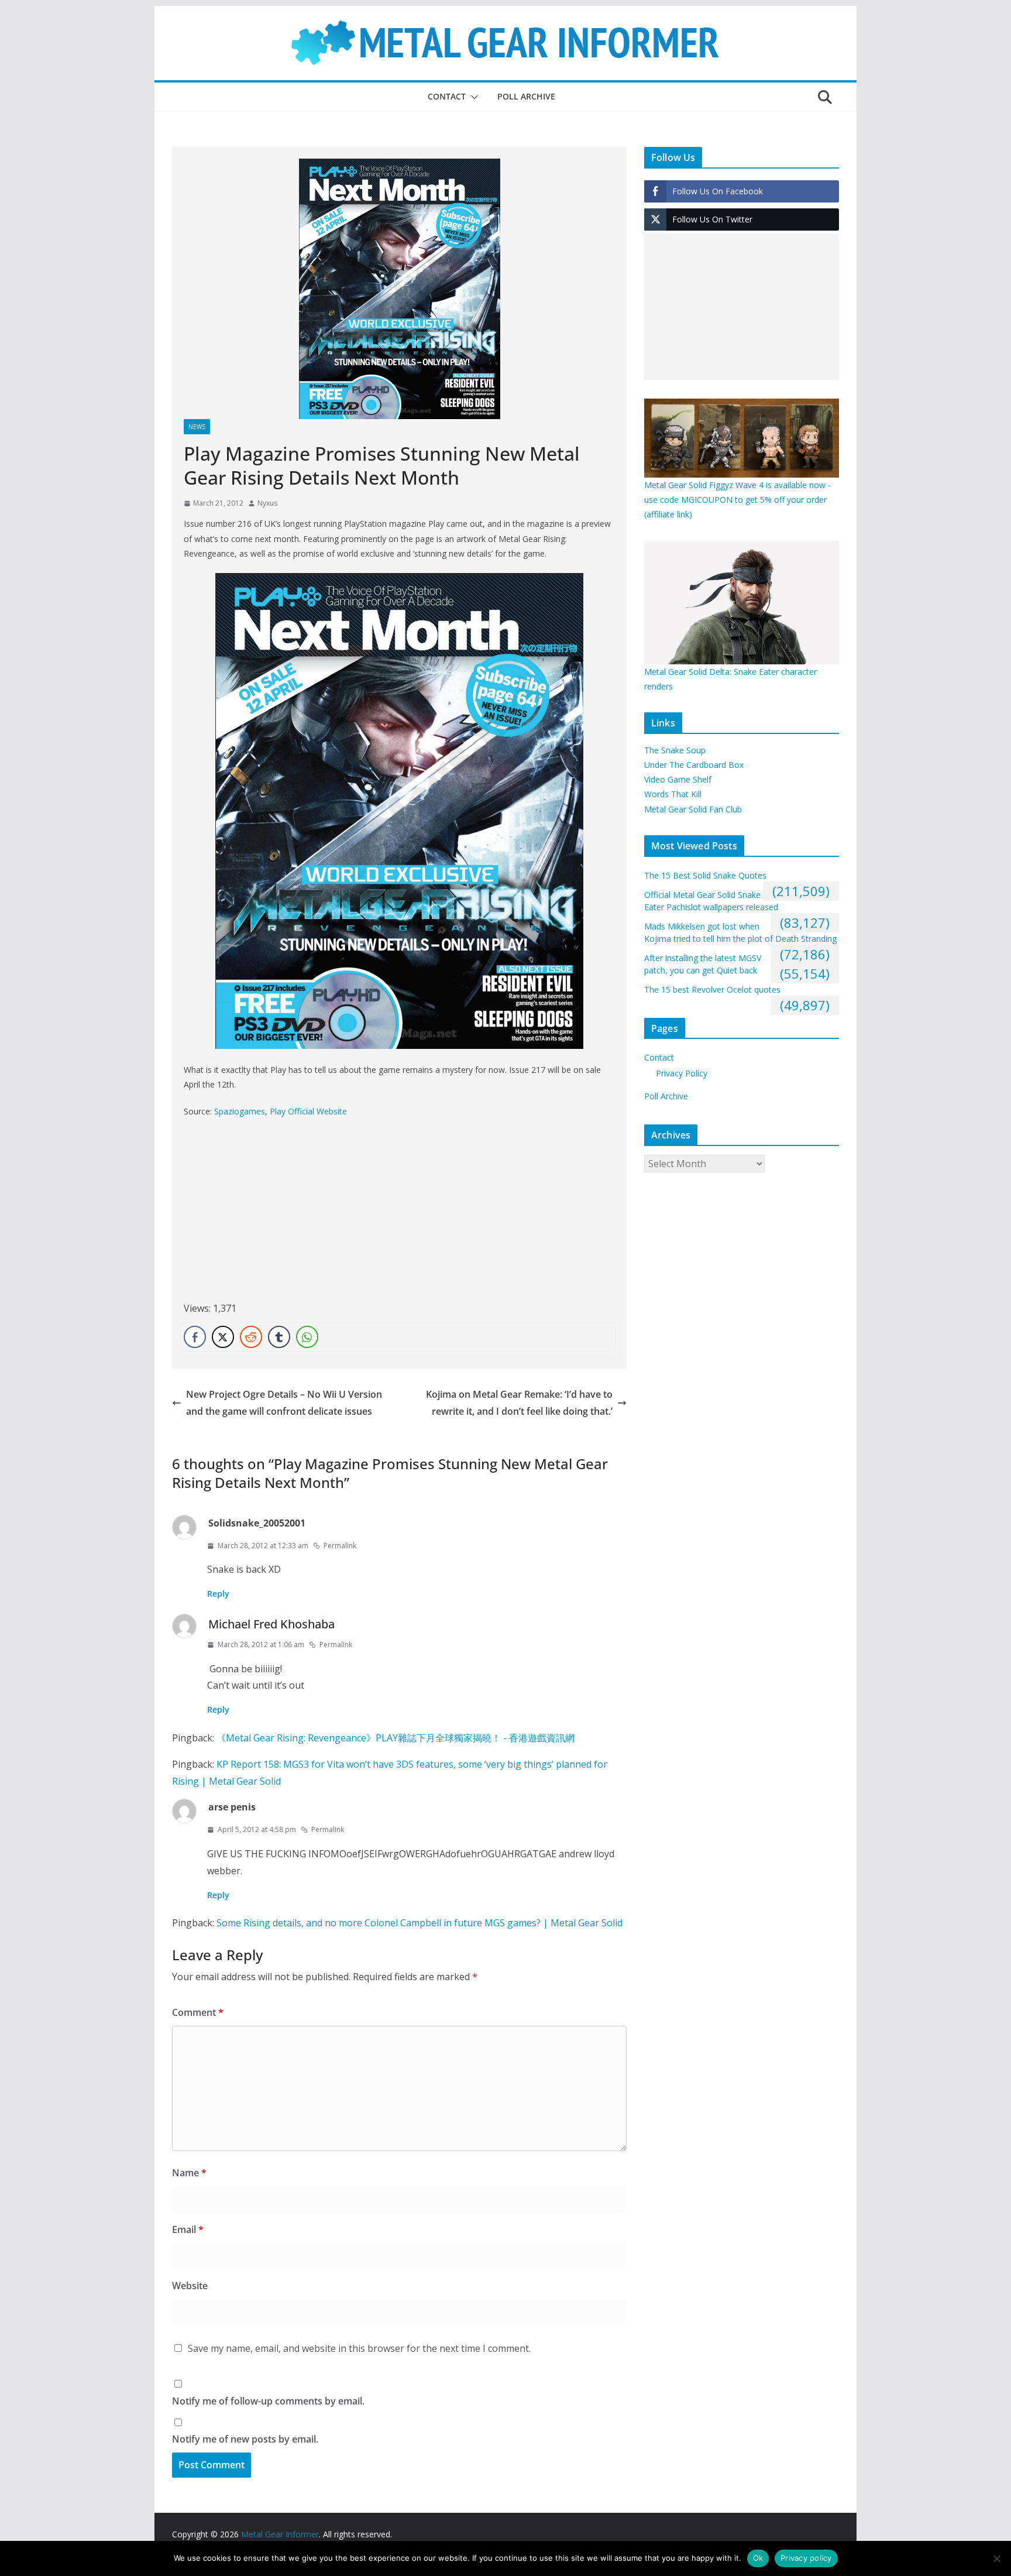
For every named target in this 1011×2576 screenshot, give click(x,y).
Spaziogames (240, 1111)
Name (189, 2173)
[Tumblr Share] (279, 1337)
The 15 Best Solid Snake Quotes (705, 875)
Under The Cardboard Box (694, 765)
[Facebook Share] (195, 1337)
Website (190, 2286)
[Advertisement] (282, 1213)
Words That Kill (673, 794)
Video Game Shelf (678, 779)
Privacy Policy (682, 1073)
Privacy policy (806, 2558)
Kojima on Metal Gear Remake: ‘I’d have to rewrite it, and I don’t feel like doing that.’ (519, 1403)
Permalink (340, 1546)
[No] (996, 2558)
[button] (472, 97)
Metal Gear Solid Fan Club (693, 809)
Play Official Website (308, 1111)
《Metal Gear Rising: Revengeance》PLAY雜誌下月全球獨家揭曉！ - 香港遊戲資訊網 (396, 1738)
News (197, 427)
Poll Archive (526, 96)
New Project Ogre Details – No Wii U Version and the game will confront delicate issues (284, 1403)
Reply (218, 1594)
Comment (198, 2012)
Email (188, 2229)
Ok (758, 2558)
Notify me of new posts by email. (245, 2439)
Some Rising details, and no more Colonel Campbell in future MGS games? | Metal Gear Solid (419, 1923)
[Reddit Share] (251, 1337)
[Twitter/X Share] (223, 1337)
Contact (447, 96)
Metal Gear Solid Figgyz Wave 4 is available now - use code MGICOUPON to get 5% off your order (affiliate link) (737, 500)
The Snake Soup (675, 750)
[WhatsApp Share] (307, 1337)
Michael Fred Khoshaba (271, 1624)
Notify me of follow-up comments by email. (268, 2401)
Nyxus (267, 503)
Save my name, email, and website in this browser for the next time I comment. (359, 2348)
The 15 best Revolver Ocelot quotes (712, 989)
